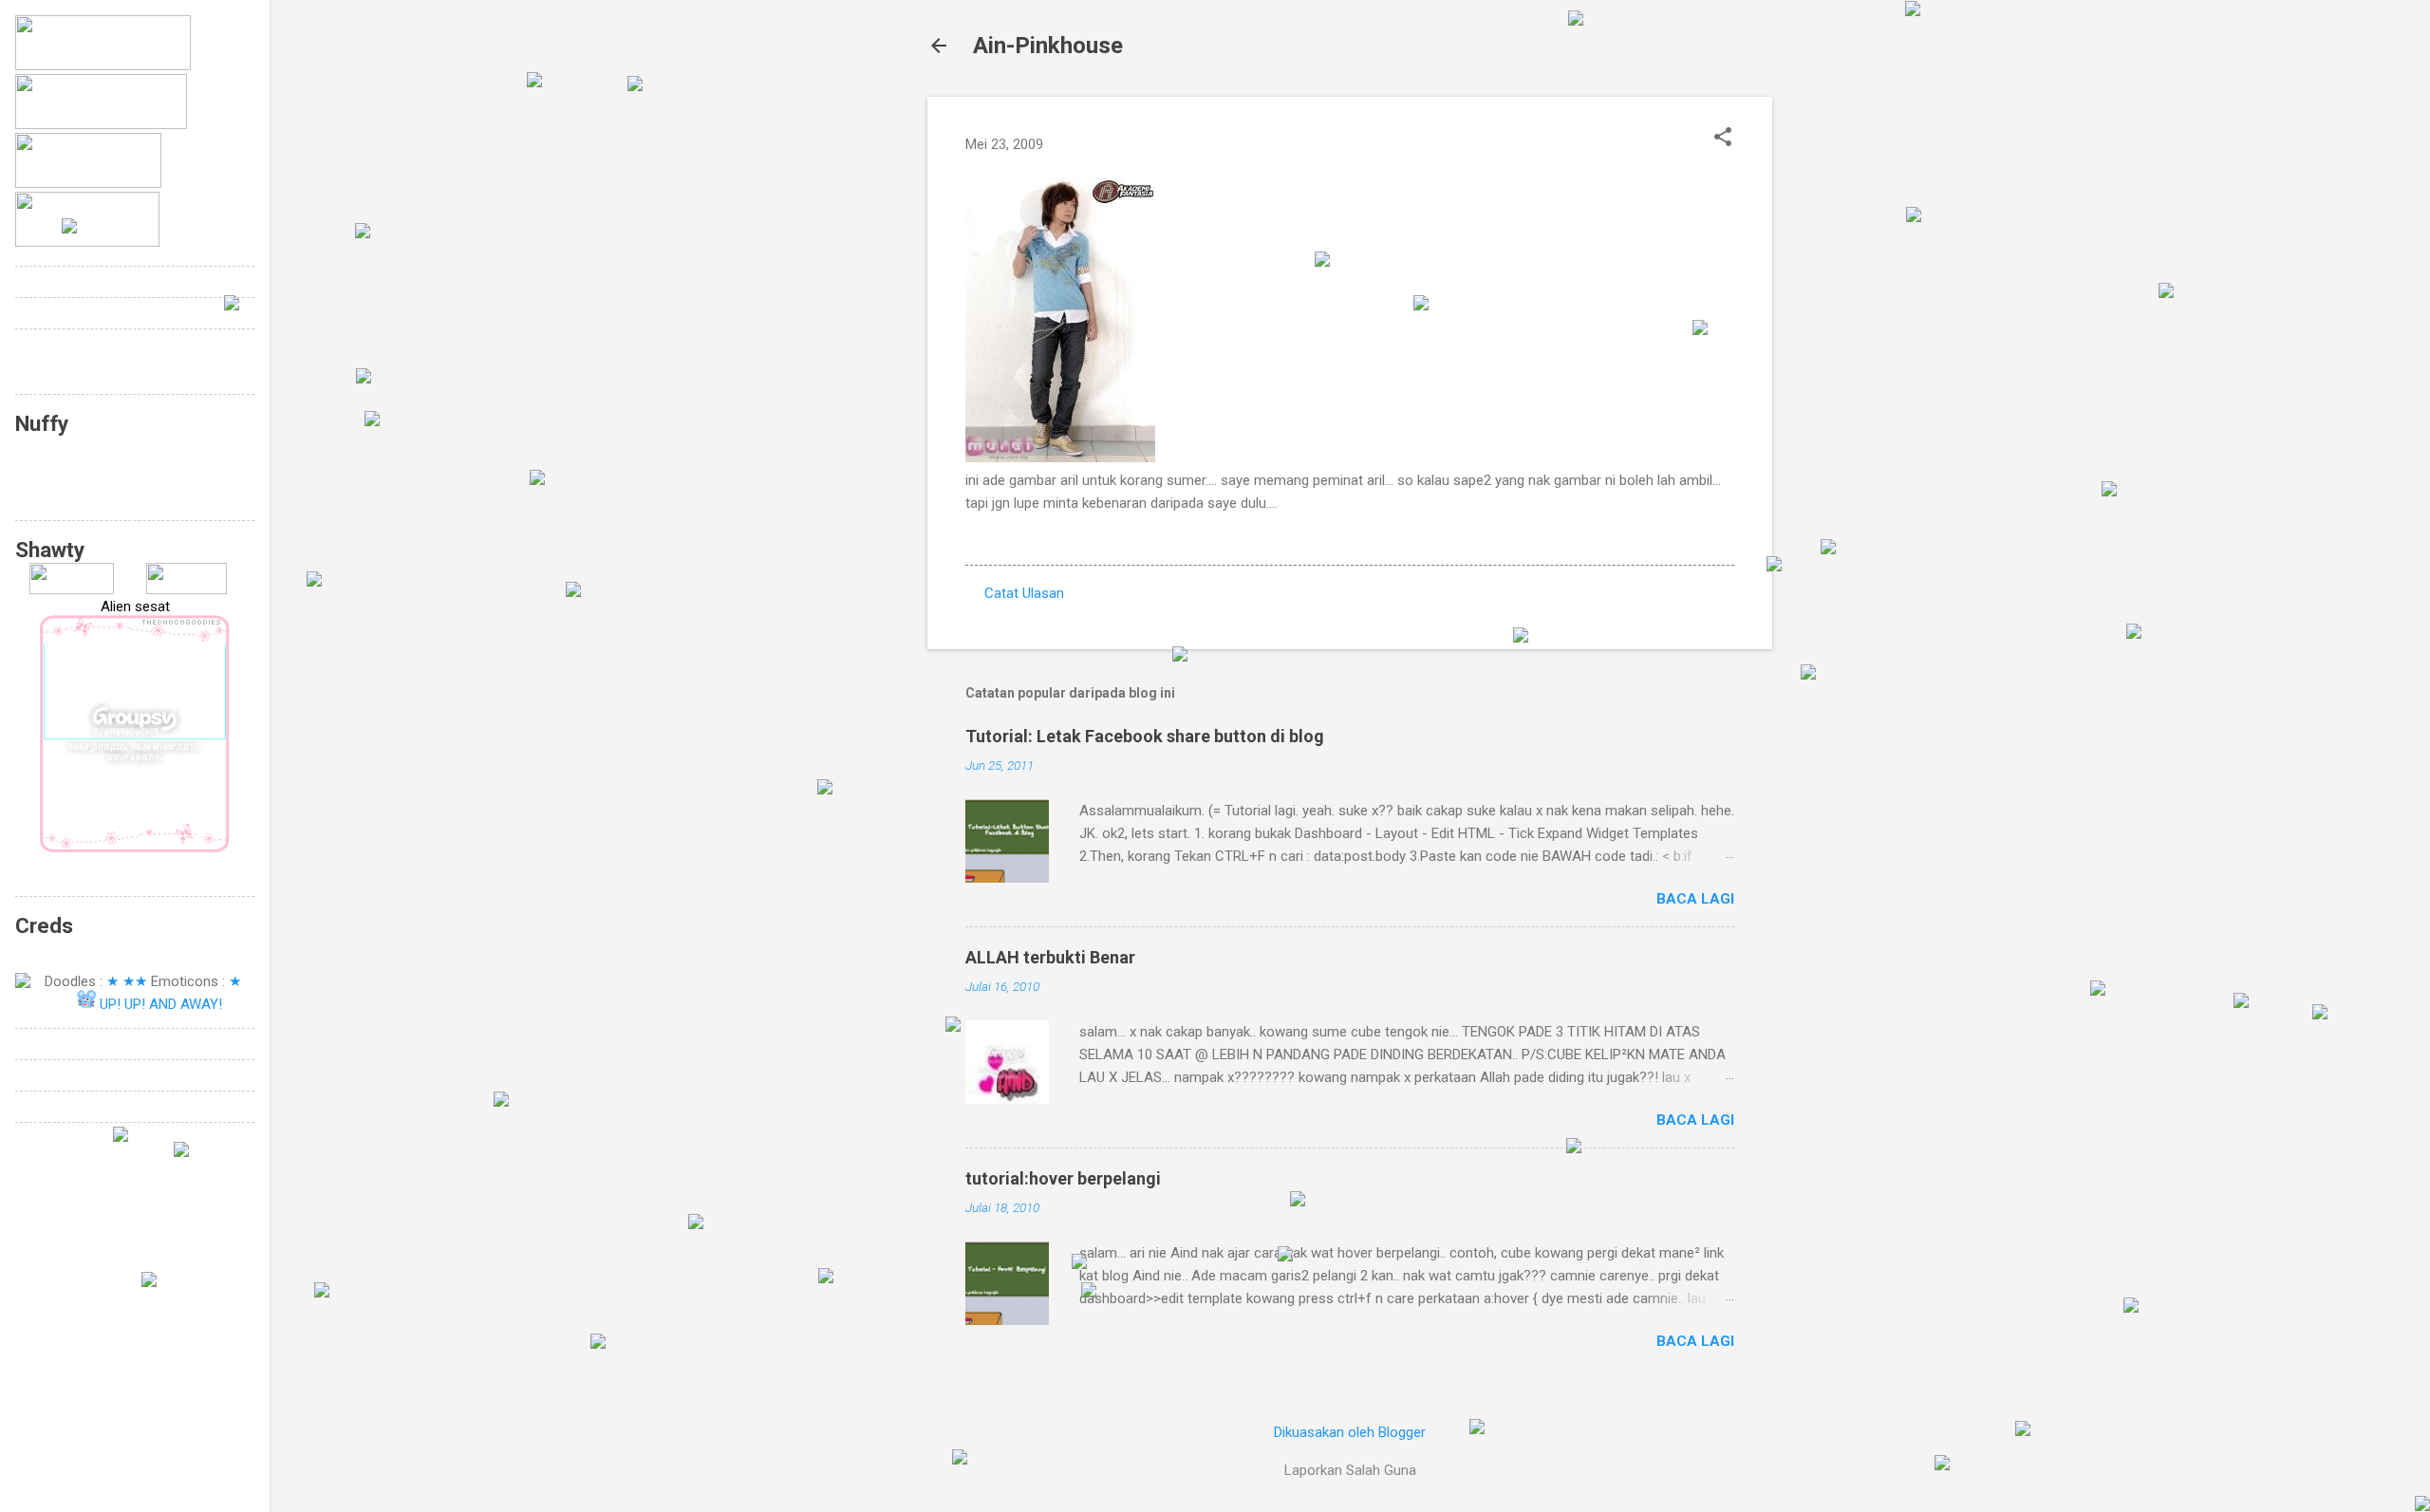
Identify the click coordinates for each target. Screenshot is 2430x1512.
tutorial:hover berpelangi (1063, 1178)
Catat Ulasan (1024, 593)
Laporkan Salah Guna (1350, 1470)
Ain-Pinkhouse (1048, 46)
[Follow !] (72, 589)
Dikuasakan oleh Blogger (1350, 1432)
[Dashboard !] (187, 589)
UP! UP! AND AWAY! (161, 1004)
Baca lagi (1695, 899)
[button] (1723, 139)
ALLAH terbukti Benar (1050, 957)
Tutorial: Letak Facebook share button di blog (1145, 736)
